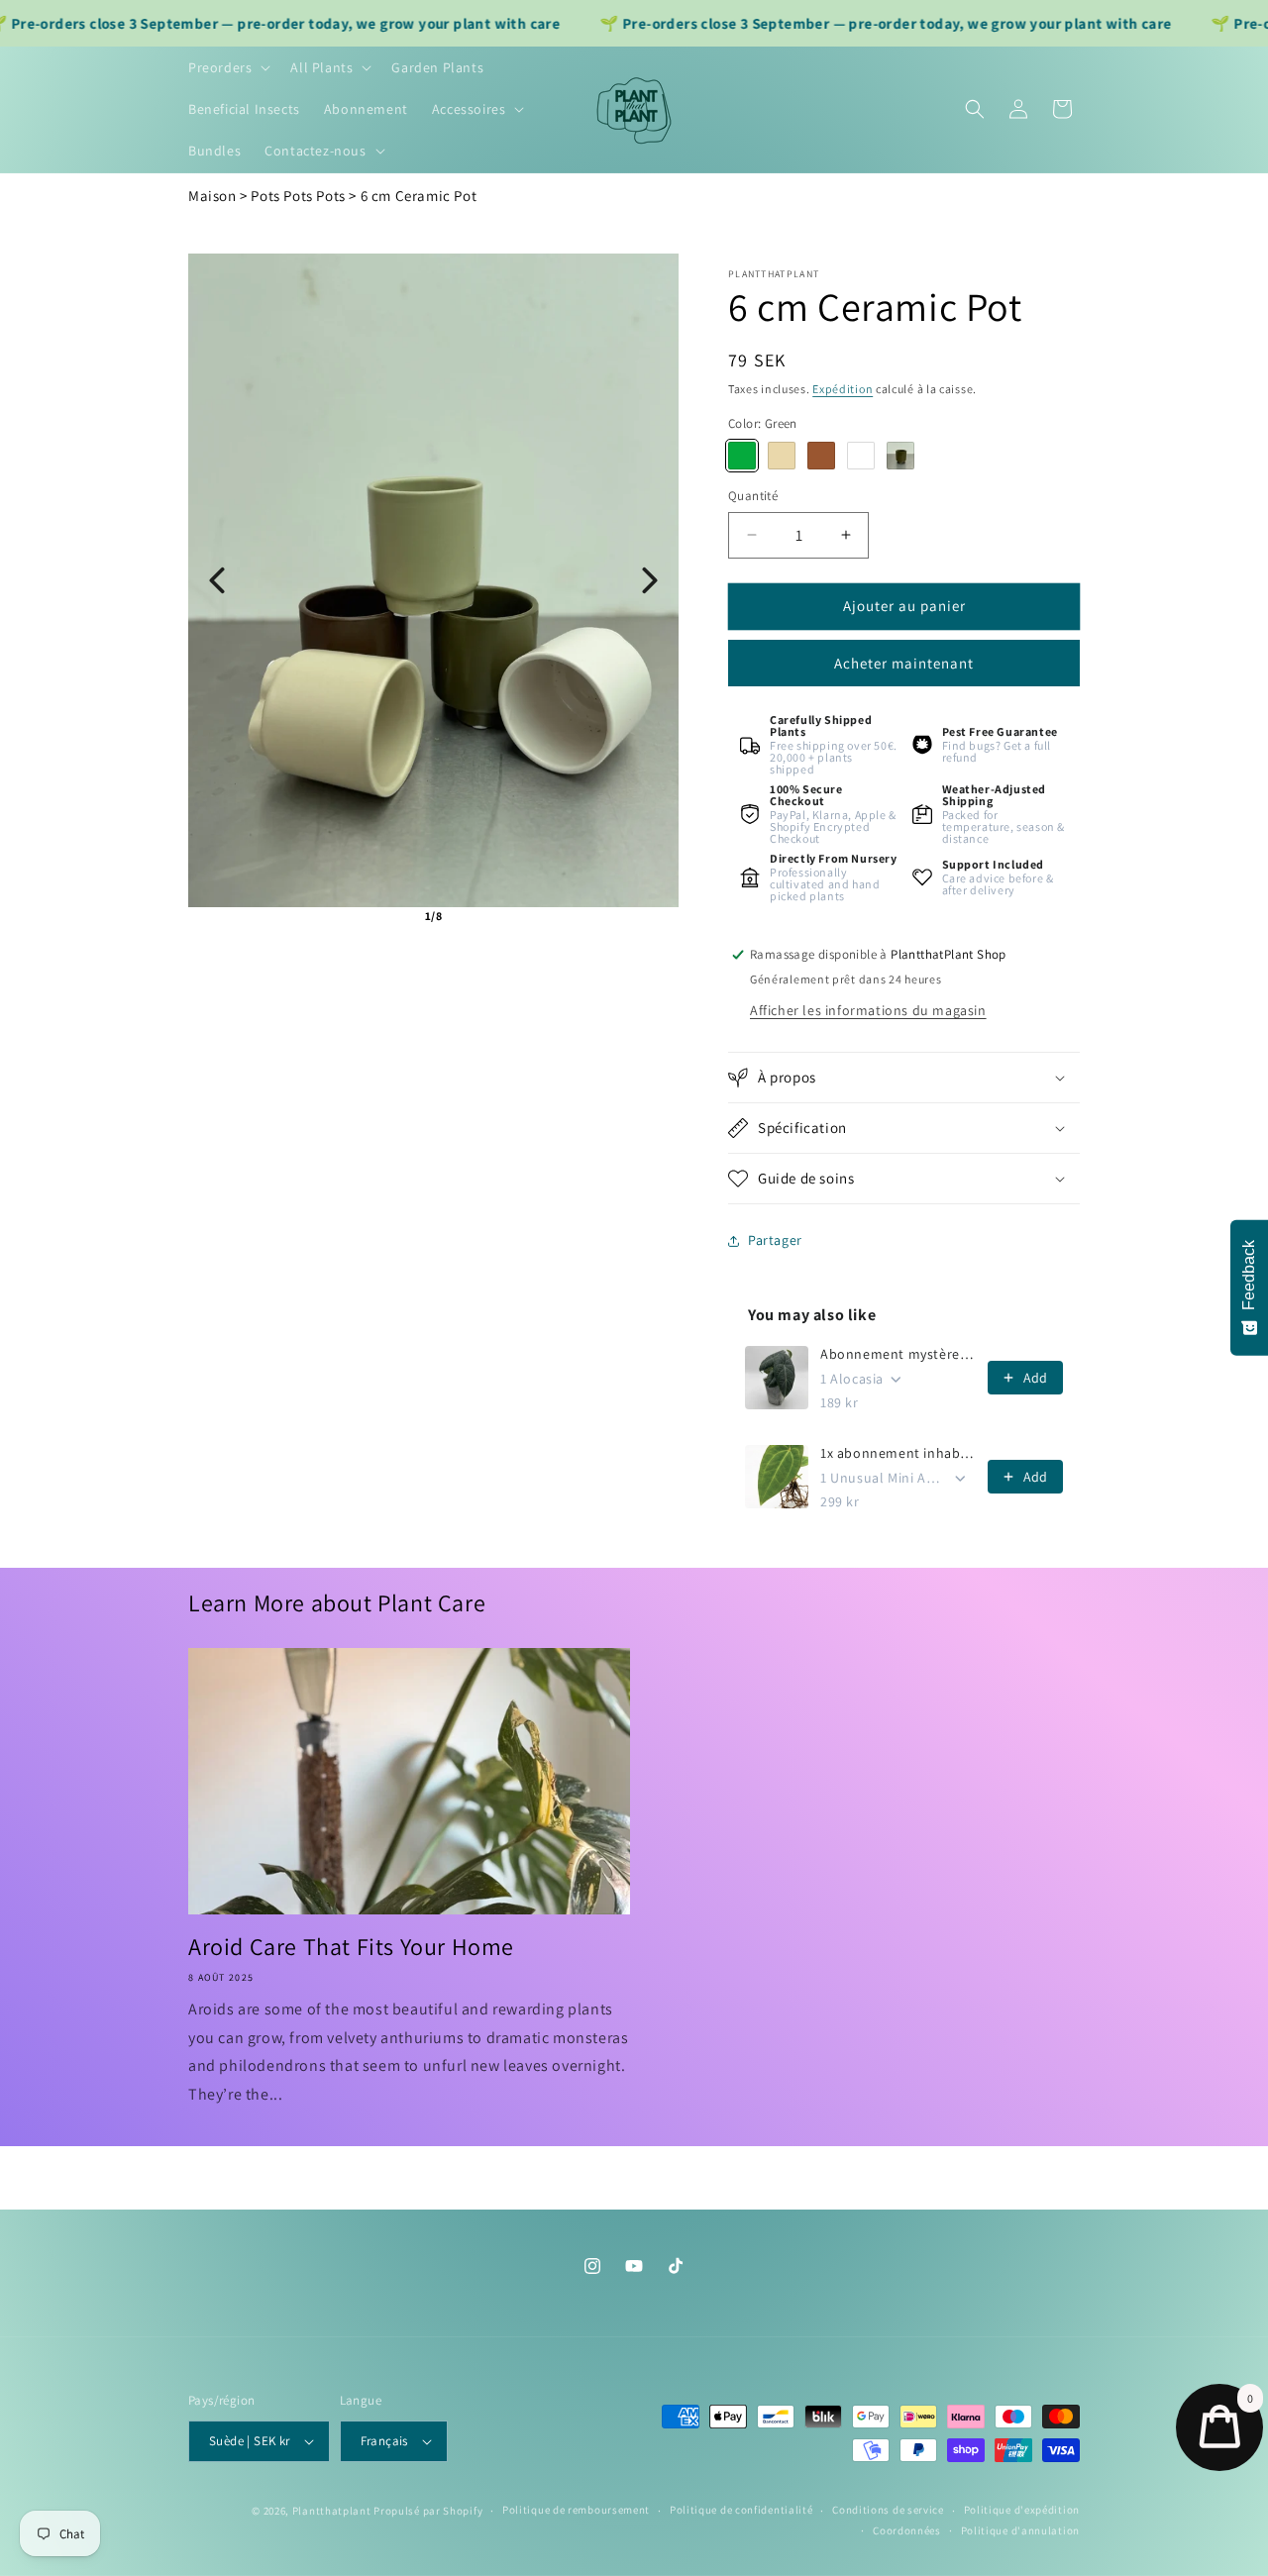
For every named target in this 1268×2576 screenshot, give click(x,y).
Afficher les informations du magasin (868, 1010)
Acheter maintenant (904, 663)
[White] (861, 456)
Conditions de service (888, 2510)
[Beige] (782, 456)
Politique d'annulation (1020, 2530)
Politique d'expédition (1022, 2510)
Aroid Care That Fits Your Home (351, 1947)
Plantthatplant (332, 2511)
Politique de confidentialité (741, 2510)
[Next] (650, 580)
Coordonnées (907, 2530)
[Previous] (217, 580)
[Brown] (821, 456)
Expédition (843, 389)
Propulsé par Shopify (428, 2511)
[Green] (742, 456)
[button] (227, 67)
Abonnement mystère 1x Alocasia (898, 1354)
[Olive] (900, 456)
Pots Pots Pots (298, 196)
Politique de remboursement (576, 2510)
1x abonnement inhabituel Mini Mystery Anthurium (898, 1453)
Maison (212, 196)
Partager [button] (775, 1240)
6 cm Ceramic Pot (419, 196)
